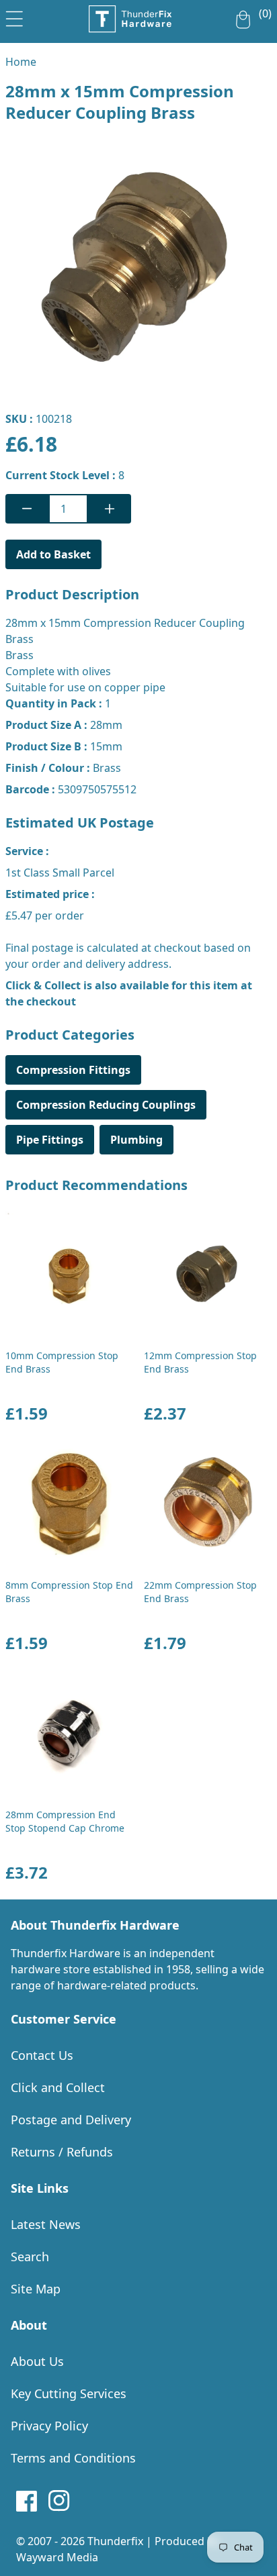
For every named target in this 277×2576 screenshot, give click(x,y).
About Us (37, 2361)
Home (21, 62)
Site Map (36, 2289)
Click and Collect (58, 2087)
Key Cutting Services (69, 2393)
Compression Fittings (73, 1070)
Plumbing (136, 1140)
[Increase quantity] (110, 509)
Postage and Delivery (71, 2120)
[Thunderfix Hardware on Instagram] (59, 2501)
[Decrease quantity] (27, 509)
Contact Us (42, 2055)
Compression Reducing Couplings (106, 1105)
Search (30, 2257)
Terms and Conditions (73, 2458)
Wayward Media (57, 2557)
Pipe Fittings (50, 1140)
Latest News (46, 2224)
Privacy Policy (49, 2426)
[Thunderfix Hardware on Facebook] (27, 2501)
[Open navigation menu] (14, 16)
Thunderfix (115, 2541)
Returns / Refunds (62, 2152)
